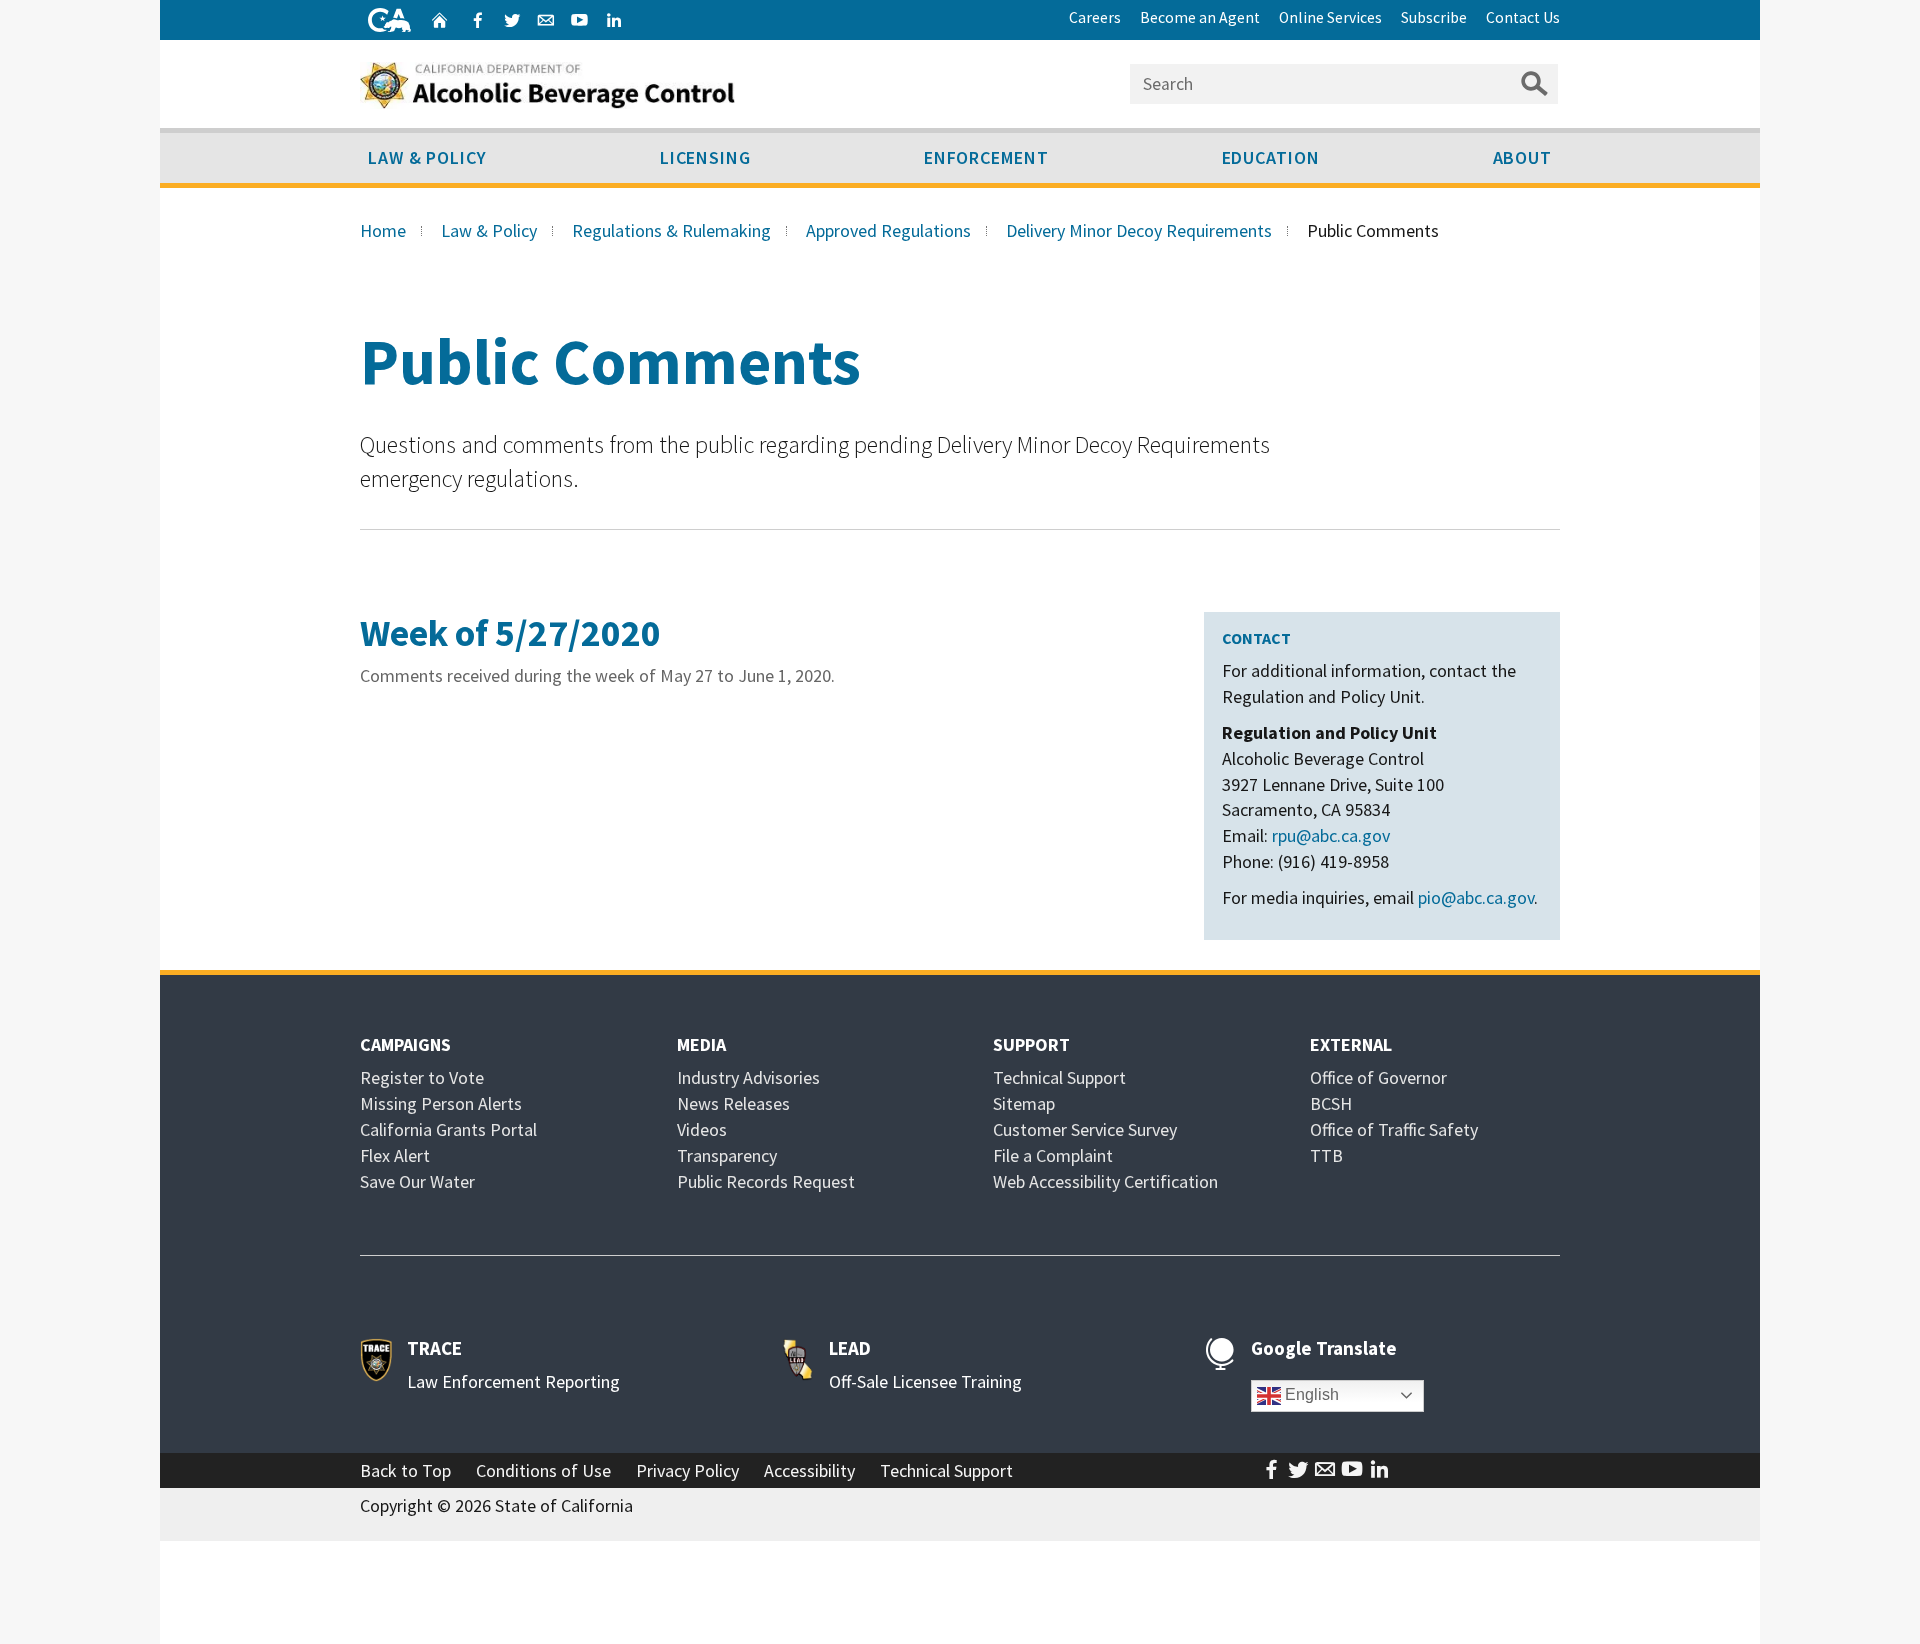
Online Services (1330, 17)
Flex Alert (395, 1155)
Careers (1095, 17)
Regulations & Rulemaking (671, 230)
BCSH (1331, 1103)
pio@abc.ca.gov (1476, 897)
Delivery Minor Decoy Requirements (1139, 230)
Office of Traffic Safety (1394, 1129)
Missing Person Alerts (441, 1103)
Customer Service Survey (1085, 1129)
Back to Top (405, 1470)
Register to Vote (422, 1077)
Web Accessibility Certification (1105, 1181)
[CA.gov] (389, 20)
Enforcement (986, 157)
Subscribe (1434, 17)
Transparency (727, 1155)
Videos (702, 1129)
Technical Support (1059, 1077)
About (1523, 157)
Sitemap (1024, 1103)
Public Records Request (766, 1181)
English (1310, 1394)
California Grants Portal (448, 1129)
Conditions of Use (543, 1470)
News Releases (733, 1103)
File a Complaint (1053, 1155)
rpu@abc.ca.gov (1331, 835)
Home (383, 230)
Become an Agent (1200, 17)
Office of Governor (1378, 1077)
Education (1271, 157)
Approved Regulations (888, 230)
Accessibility (809, 1470)
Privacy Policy (687, 1470)
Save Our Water (417, 1181)
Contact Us (1523, 17)
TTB (1326, 1155)
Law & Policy (427, 157)
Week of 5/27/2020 (510, 632)
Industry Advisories (748, 1077)
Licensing (705, 157)
